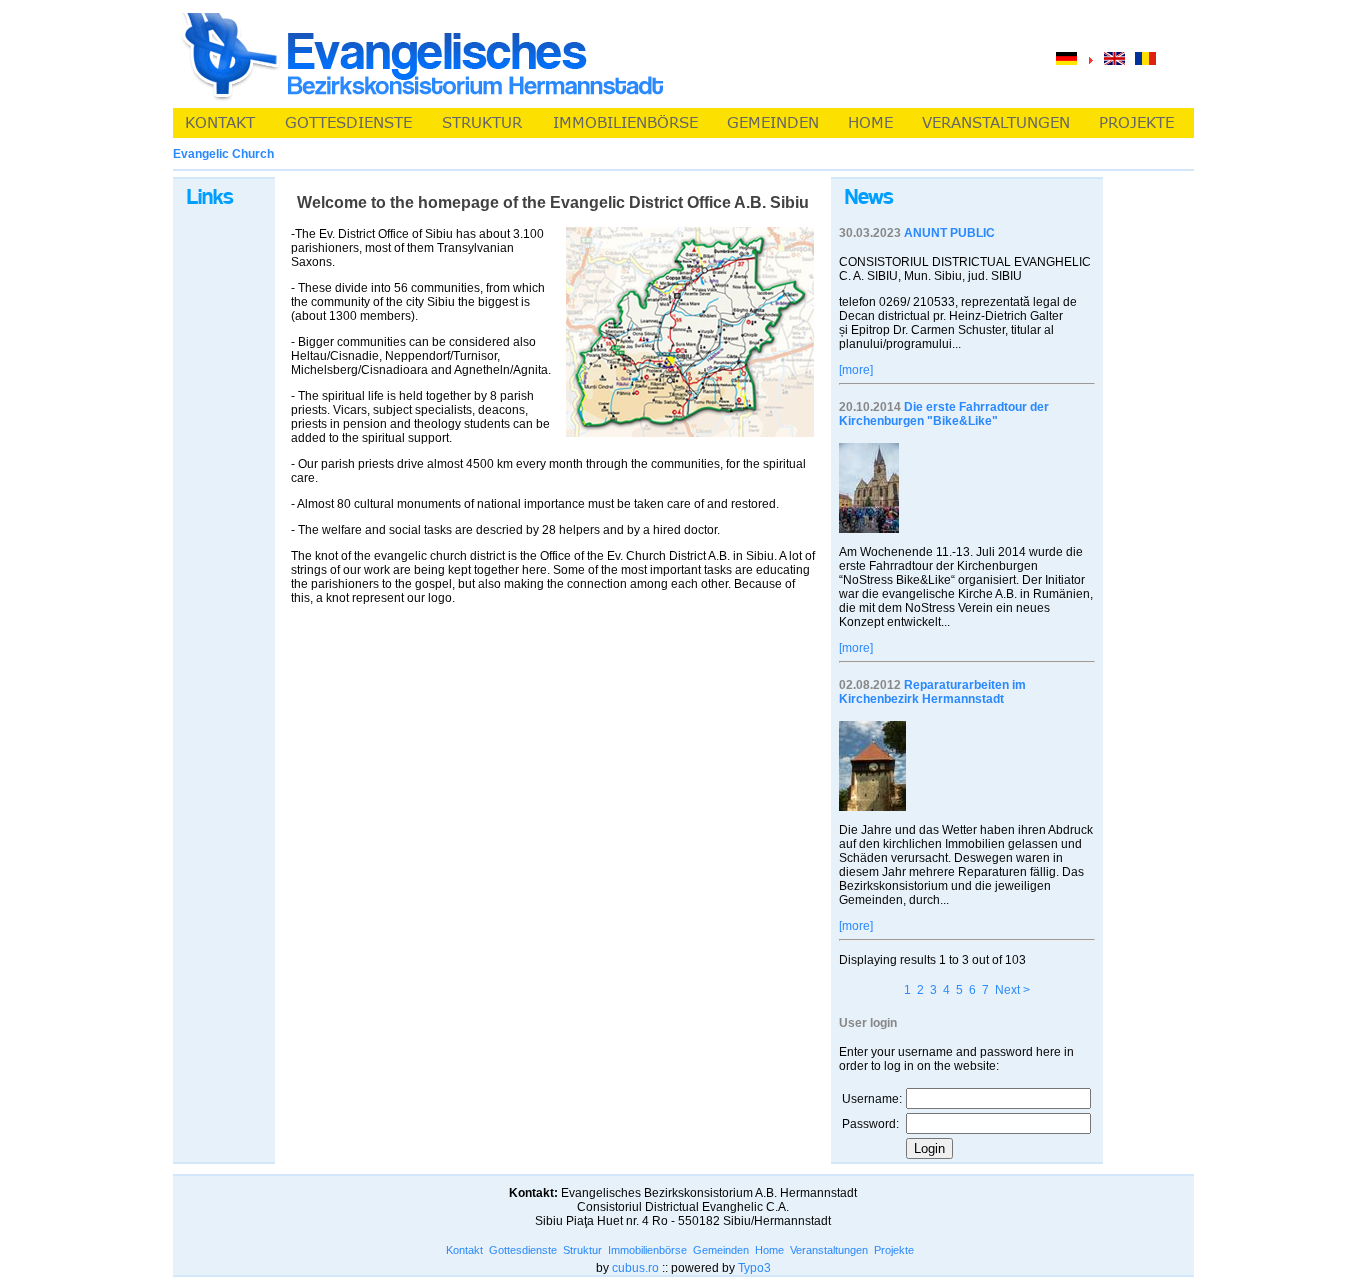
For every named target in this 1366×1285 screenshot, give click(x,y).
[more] (856, 370)
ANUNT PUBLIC (949, 233)
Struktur (582, 1250)
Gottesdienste (523, 1250)
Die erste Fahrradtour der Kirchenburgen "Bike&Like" (944, 414)
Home (769, 1250)
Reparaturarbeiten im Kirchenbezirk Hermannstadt (932, 692)
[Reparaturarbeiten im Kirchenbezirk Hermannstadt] (872, 807)
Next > (1012, 990)
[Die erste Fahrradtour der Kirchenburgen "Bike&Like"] (869, 529)
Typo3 (754, 1268)
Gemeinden (721, 1250)
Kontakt (464, 1250)
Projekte (894, 1250)
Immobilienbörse (647, 1250)
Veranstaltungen (829, 1250)
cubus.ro (635, 1268)
